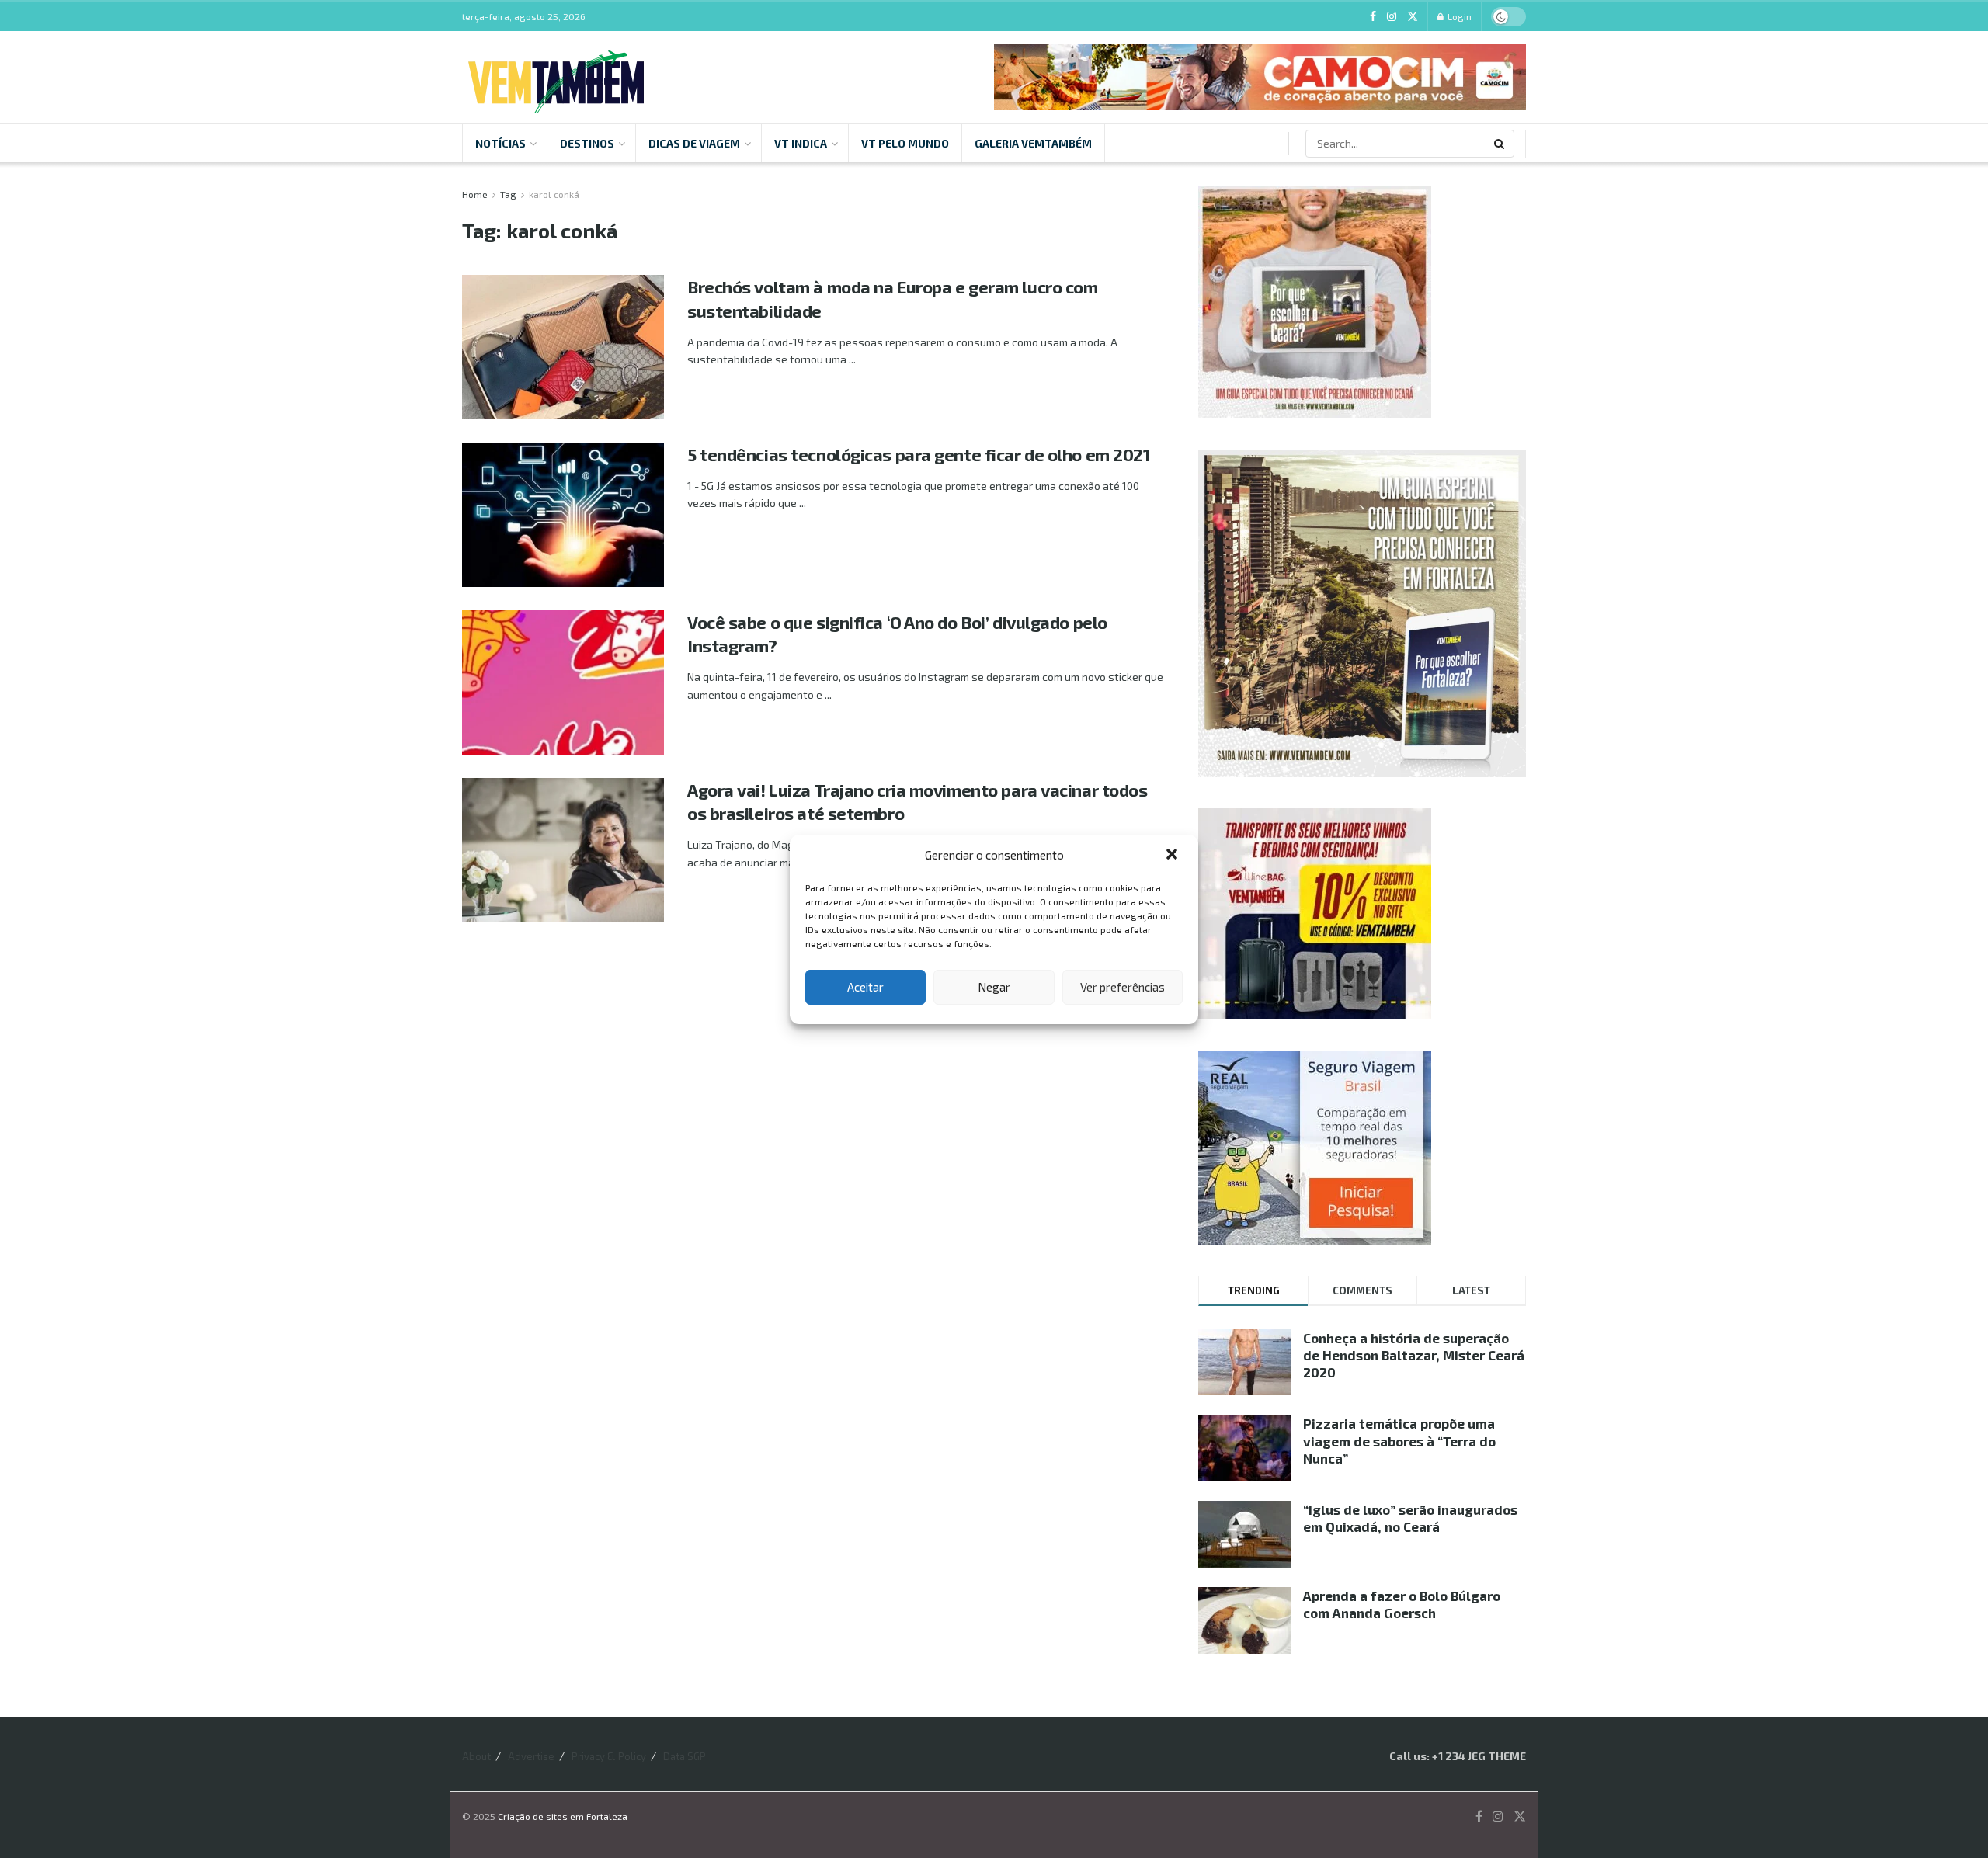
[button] (1173, 856)
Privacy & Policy (609, 1756)
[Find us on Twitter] (1413, 17)
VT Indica (801, 143)
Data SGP (685, 1756)
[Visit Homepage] (556, 77)
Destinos (587, 143)
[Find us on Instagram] (1392, 17)
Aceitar (865, 987)
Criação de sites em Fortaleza (563, 1816)
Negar (994, 987)
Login (1458, 16)
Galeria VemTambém (1033, 143)
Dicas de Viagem (694, 143)
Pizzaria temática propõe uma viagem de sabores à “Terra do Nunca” (1399, 1440)
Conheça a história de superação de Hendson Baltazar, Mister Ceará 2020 (1414, 1355)
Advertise (531, 1756)
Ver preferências (1123, 987)
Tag (508, 194)
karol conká (554, 194)
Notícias (500, 143)
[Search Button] (1500, 144)
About (476, 1756)
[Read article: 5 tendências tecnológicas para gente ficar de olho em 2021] (563, 515)
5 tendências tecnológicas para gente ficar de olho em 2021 (918, 454)
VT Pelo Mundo (905, 143)
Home (475, 194)
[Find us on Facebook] (1373, 17)
